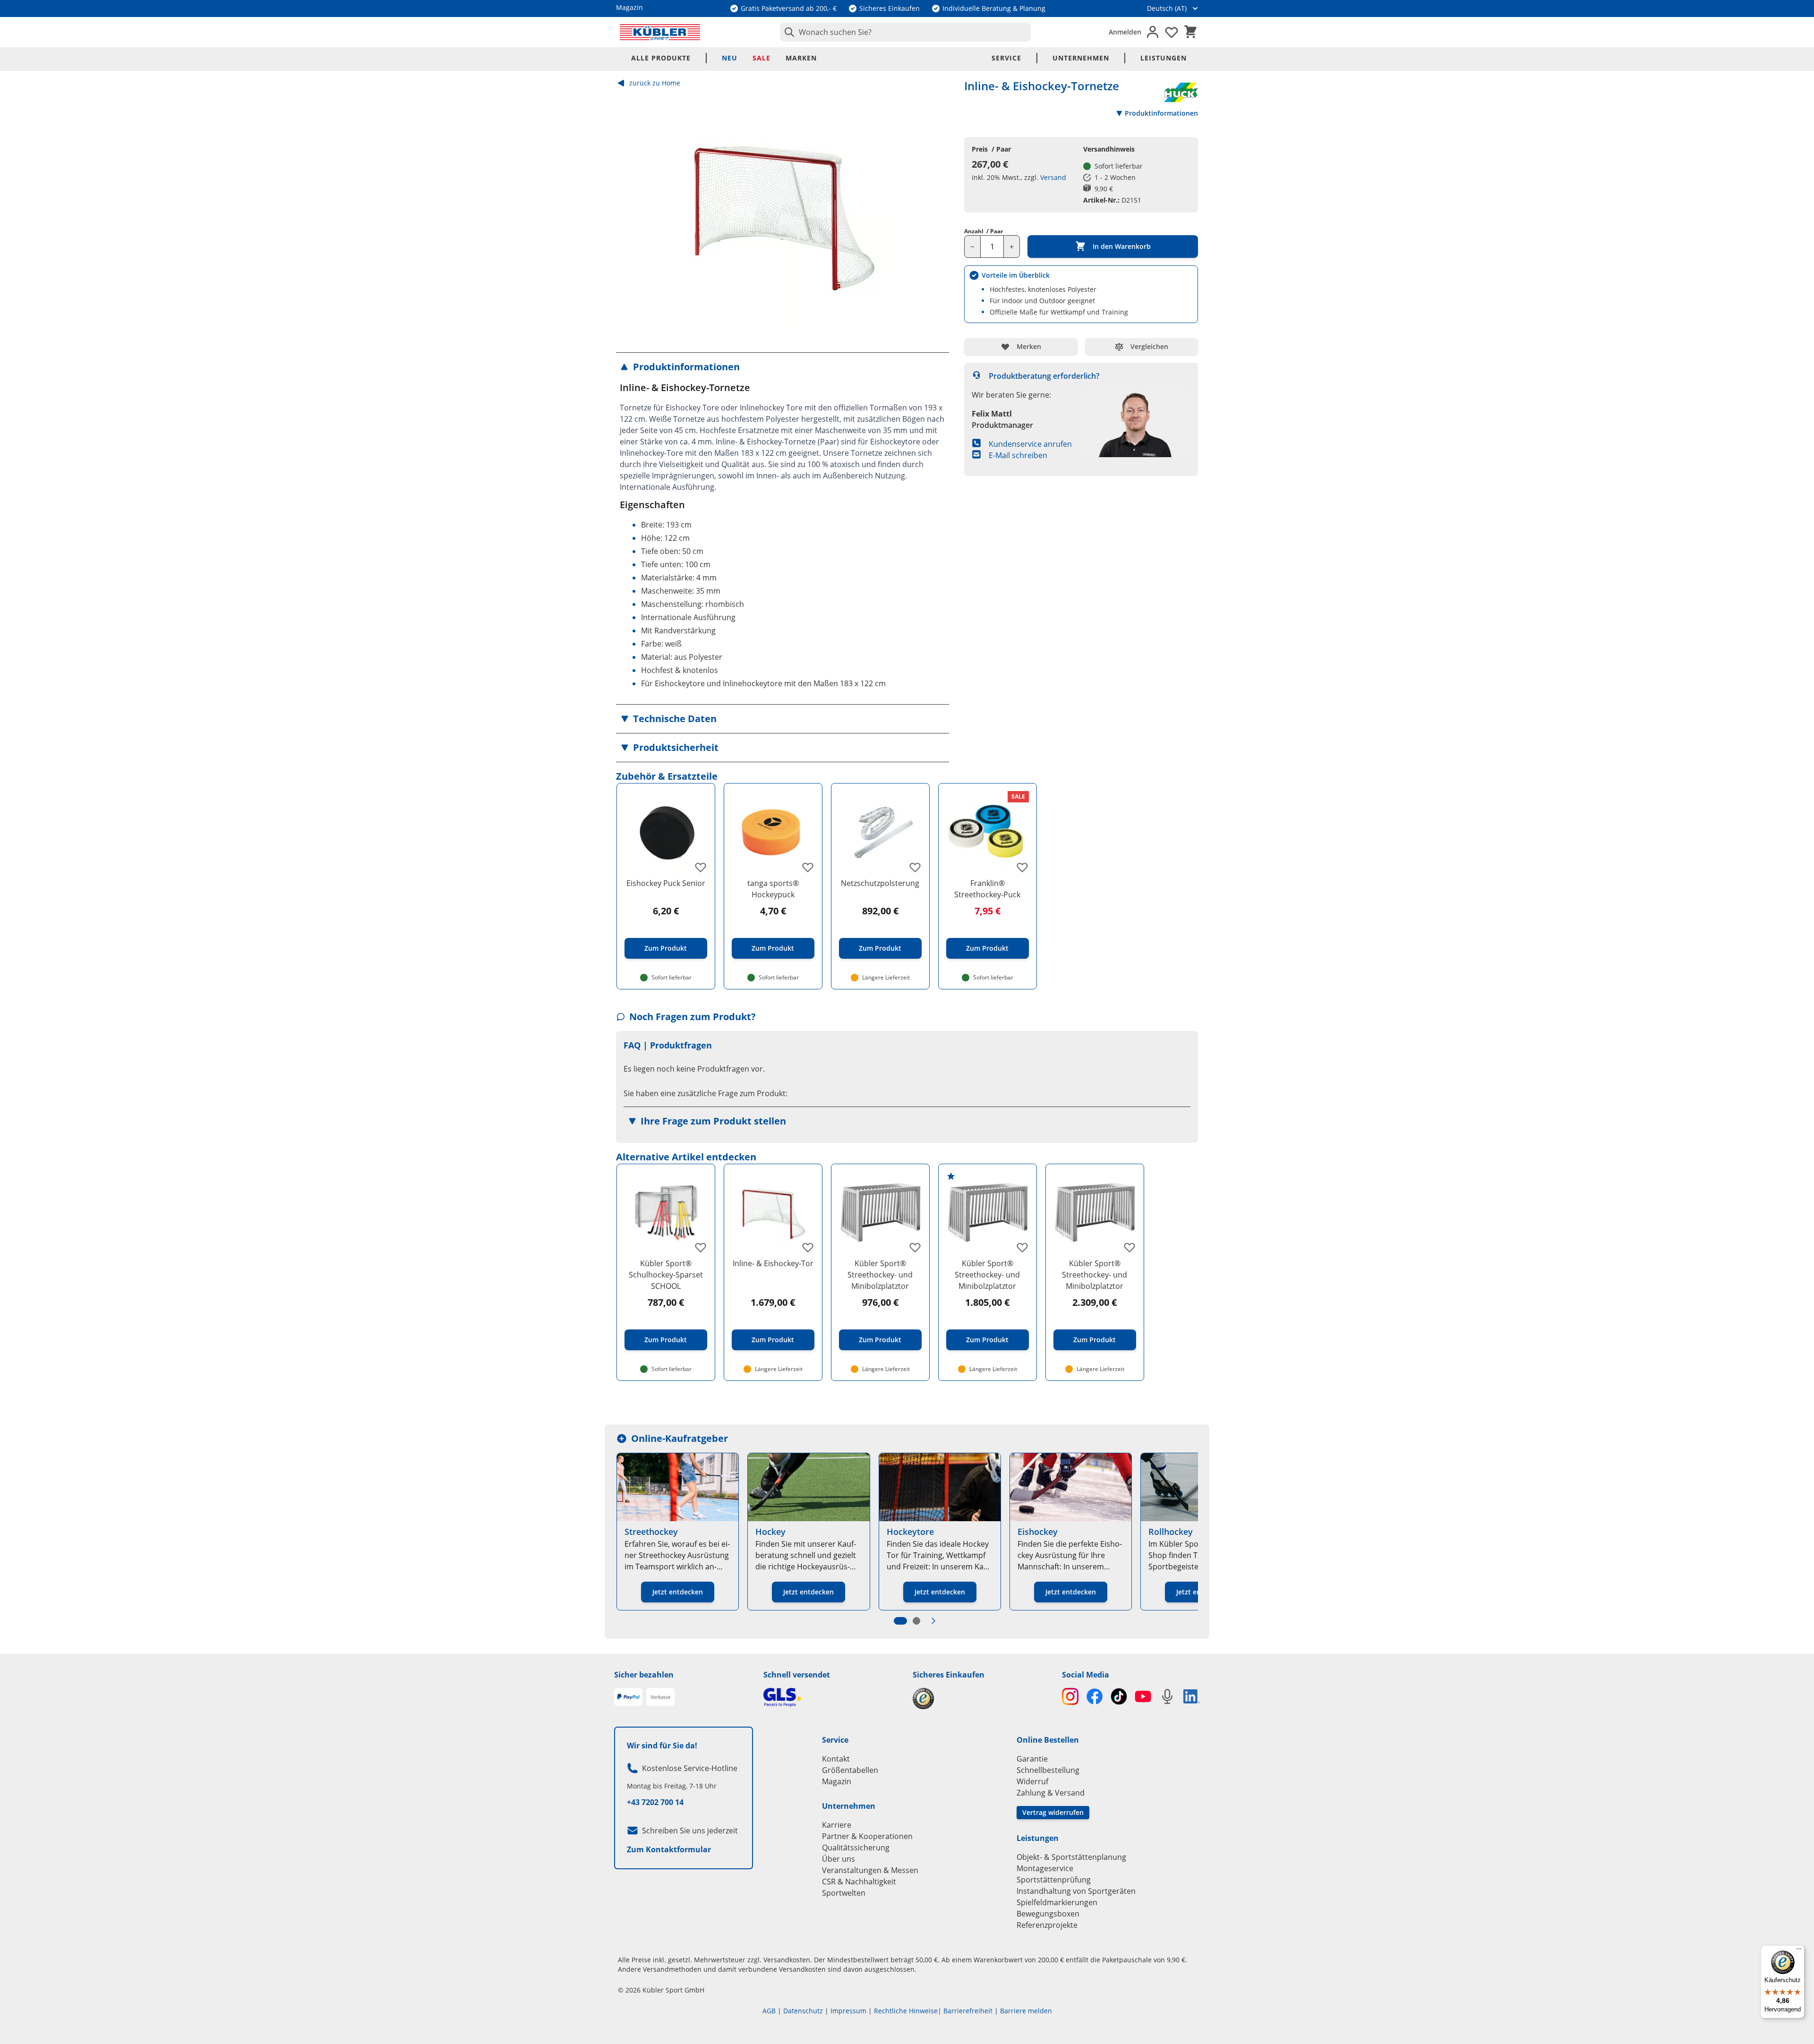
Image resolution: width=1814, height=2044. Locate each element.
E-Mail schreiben (1018, 455)
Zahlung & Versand (1051, 1793)
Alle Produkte (661, 58)
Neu (730, 58)
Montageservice (1045, 1868)
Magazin (837, 1781)
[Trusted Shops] (982, 1699)
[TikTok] (1119, 1696)
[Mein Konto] (1153, 32)
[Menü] (1799, 1951)
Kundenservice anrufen (1030, 444)
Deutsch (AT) (1167, 8)
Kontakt (836, 1759)
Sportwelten (844, 1893)
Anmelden (1125, 32)
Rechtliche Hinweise (906, 2011)
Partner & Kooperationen (867, 1836)
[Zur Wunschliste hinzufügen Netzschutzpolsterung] (915, 867)
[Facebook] (1094, 1696)
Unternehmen (1081, 58)
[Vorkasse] (660, 1697)
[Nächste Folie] (933, 1621)
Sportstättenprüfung (1054, 1880)
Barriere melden (1026, 2011)
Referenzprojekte (1047, 1925)
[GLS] (832, 1697)
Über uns (839, 1859)
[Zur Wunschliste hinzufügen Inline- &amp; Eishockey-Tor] (808, 1247)
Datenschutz (803, 2011)
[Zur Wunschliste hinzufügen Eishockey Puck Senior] (701, 867)
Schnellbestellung (1048, 1770)
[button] (783, 367)
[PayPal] (628, 1697)
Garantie (1032, 1759)
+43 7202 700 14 (655, 1802)
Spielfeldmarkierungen (1057, 1902)
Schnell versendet (797, 1675)
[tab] (900, 1621)
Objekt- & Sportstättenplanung (1071, 1857)
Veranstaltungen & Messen (870, 1870)
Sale (762, 58)
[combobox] (905, 32)
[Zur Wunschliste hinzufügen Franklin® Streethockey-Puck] (1022, 867)
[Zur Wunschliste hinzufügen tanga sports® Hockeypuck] (808, 867)
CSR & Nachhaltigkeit (859, 1882)
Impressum (848, 2011)
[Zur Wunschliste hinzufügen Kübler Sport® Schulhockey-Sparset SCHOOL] (701, 1247)
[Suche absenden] (787, 32)
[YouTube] (1143, 1696)
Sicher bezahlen (644, 1675)
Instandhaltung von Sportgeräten (1076, 1891)
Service (1006, 58)
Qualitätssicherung (856, 1848)
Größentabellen (850, 1770)
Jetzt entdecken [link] (678, 1592)
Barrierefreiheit (968, 2011)
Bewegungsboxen (1048, 1914)
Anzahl (984, 231)
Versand (1053, 177)
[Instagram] (1070, 1696)
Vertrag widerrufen (1053, 1812)
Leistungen (1164, 58)
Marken (801, 58)
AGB (769, 2011)
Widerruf (1032, 1781)
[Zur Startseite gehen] (660, 32)
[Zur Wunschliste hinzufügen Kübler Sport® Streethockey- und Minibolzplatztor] (915, 1247)
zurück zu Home (655, 83)
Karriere (837, 1825)
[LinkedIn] (1192, 1696)
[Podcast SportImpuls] (1167, 1696)
